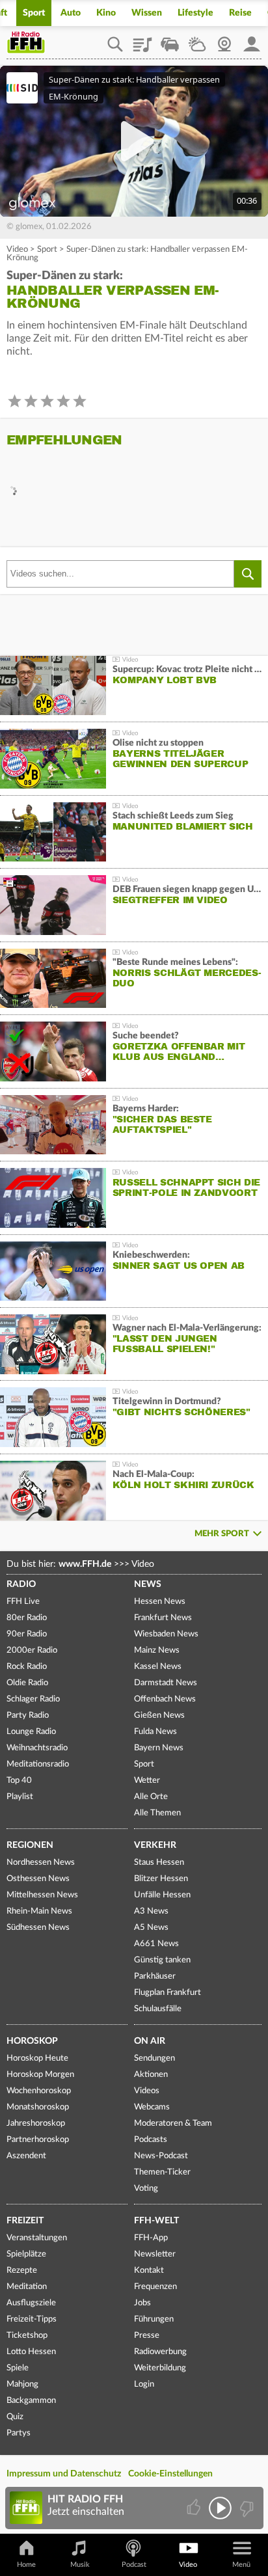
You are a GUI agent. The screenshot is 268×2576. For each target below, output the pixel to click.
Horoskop (32, 2041)
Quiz (15, 2417)
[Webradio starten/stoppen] (220, 2508)
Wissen (147, 13)
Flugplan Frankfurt (167, 1993)
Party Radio (28, 1715)
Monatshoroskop (38, 2107)
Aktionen (151, 2075)
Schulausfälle (158, 2009)
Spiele (18, 2368)
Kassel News (158, 1667)
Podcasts (151, 2140)
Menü (241, 2565)
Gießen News (159, 1715)
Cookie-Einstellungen (170, 2474)
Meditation (27, 2287)
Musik (80, 2565)
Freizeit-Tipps (32, 2319)
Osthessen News (38, 1879)
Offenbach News (165, 1699)
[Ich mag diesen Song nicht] (246, 2508)
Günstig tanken (162, 1960)
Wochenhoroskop (39, 2091)
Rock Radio (27, 1667)
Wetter (197, 40)
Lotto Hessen (31, 2352)
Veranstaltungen (37, 2238)
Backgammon (31, 2401)
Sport (34, 13)
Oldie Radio (27, 1683)
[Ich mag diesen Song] (195, 2508)
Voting (146, 2189)
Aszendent (26, 2156)
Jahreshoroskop (36, 2123)
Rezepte (22, 2271)
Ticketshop (27, 2336)
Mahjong (22, 2384)
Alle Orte (151, 1797)
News (148, 1584)
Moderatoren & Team (173, 2123)
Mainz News (157, 1650)
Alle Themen (157, 1813)
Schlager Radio (33, 1699)
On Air (150, 2041)
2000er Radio (32, 1650)
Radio (21, 1584)
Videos (147, 2091)
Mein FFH (252, 40)
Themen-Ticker (162, 2172)
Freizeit (25, 2221)
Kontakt (149, 2271)
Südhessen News (38, 1928)
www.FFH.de (85, 1564)
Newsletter (155, 2254)
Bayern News (159, 1748)
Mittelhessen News (42, 1895)
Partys (19, 2433)
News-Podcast (161, 2156)
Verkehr (155, 1845)
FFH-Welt (156, 2221)
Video (17, 250)
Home (26, 2565)
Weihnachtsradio (37, 1748)
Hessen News (160, 1602)
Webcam (224, 40)
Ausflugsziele (31, 2303)
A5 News (151, 1928)
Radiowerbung (160, 2352)
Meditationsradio (38, 1764)
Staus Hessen (159, 1863)
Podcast (134, 2565)
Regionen (30, 1845)
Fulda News (155, 1732)
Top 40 (19, 1781)
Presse (147, 2336)
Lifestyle (195, 13)
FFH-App (151, 2238)
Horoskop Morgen (40, 2075)
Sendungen (154, 2058)
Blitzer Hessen (161, 1879)
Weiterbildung (160, 2368)
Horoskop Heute (37, 2058)
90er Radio (27, 1634)
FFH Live (23, 1602)
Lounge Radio (31, 1732)
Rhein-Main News (39, 1911)
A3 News (151, 1911)
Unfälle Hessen (162, 1895)
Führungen (154, 2319)
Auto (71, 13)
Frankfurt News (163, 1618)
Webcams (152, 2107)
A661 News (156, 1944)
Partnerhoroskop (38, 2140)
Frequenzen (155, 2287)
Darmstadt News (166, 1683)
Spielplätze (26, 2254)
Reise (240, 13)
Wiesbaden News (166, 1634)
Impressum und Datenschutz (64, 2474)
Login (144, 2384)
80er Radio (27, 1618)
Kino (106, 13)
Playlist (142, 40)
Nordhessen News (41, 1863)
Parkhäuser (155, 1976)
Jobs (142, 2303)
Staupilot (170, 40)
